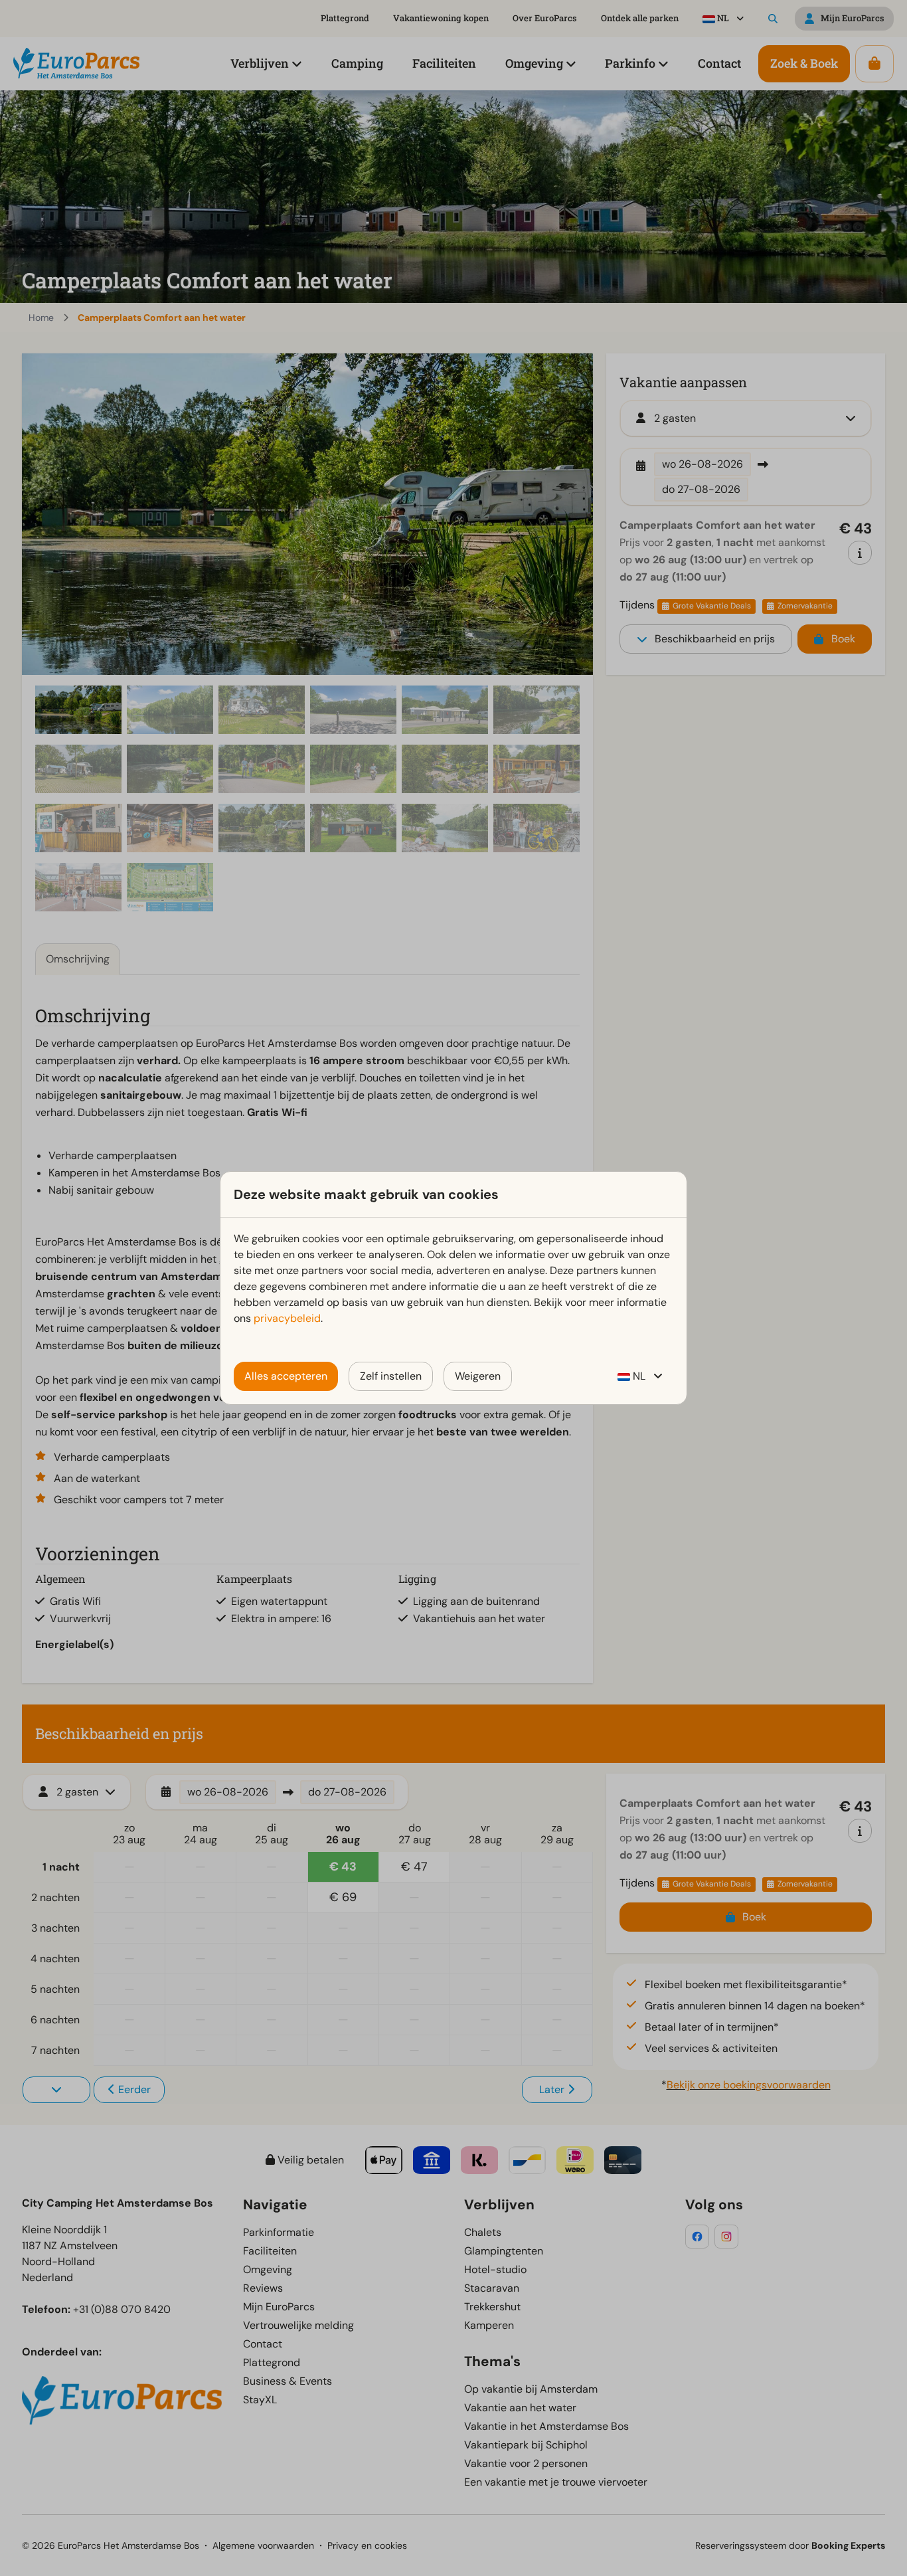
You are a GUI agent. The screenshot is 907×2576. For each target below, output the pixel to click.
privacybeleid (287, 1318)
